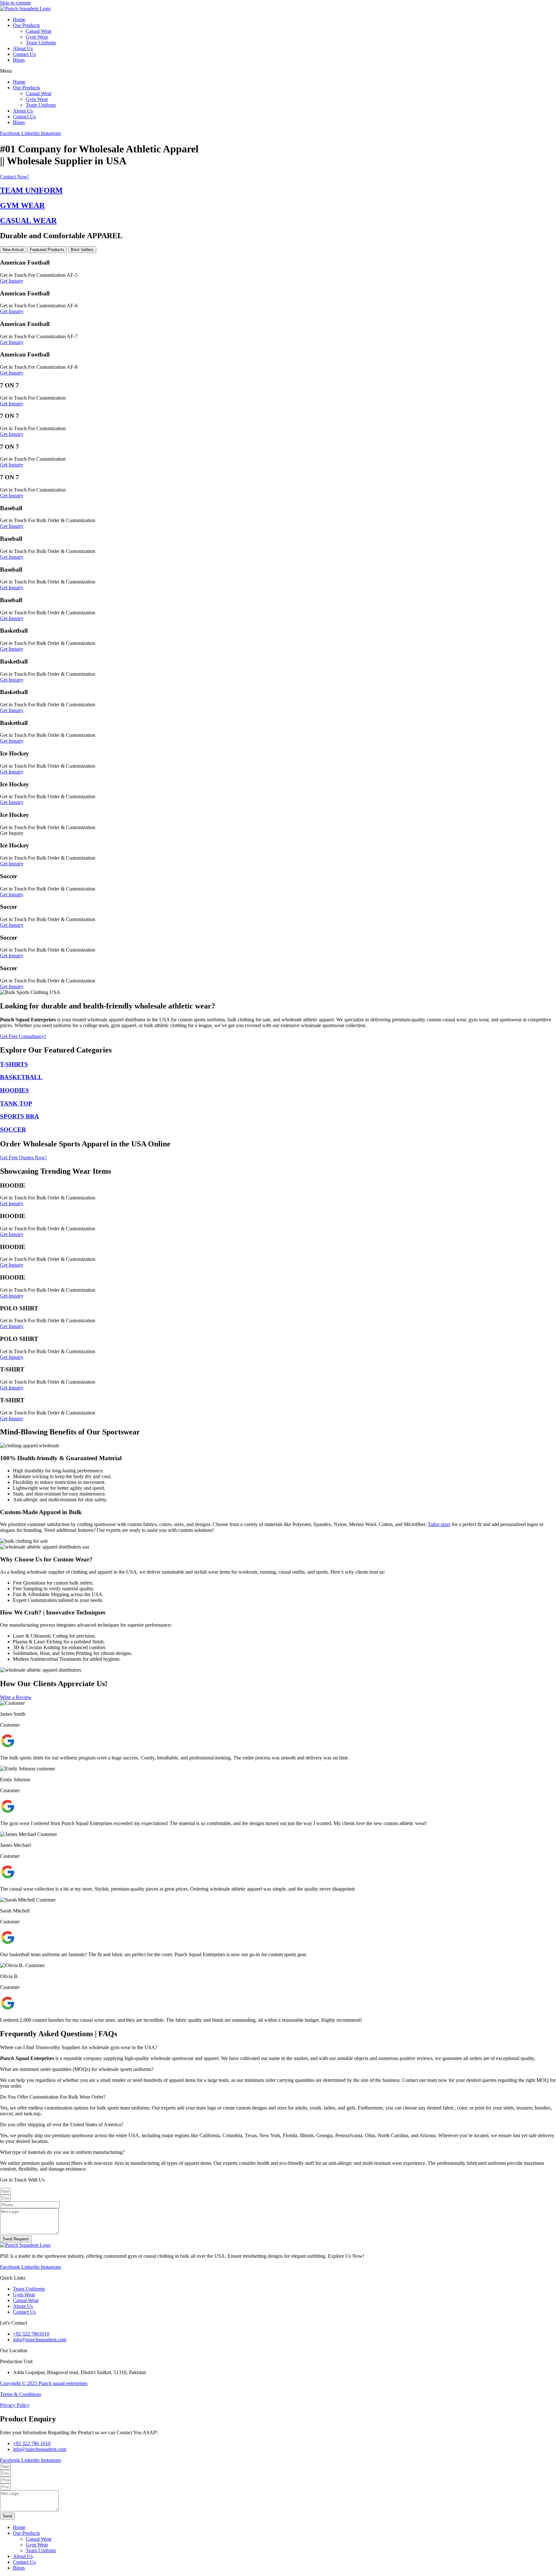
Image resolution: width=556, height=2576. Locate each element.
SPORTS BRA (19, 1116)
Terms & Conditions (21, 2394)
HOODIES (14, 1090)
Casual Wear (39, 31)
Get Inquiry (12, 281)
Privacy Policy (15, 2405)
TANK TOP (16, 1103)
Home (19, 19)
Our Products (26, 25)
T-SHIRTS (14, 1064)
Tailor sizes (439, 1524)
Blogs (19, 60)
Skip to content (15, 3)
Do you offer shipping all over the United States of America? (62, 2124)
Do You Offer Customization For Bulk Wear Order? (53, 2097)
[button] (278, 71)
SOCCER (13, 1130)
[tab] (13, 250)
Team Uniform (41, 43)
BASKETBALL (21, 1077)
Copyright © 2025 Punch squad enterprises (44, 2383)
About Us (23, 48)
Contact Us (24, 54)
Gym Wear (37, 37)
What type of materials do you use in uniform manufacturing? (62, 2152)
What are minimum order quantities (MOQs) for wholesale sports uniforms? (77, 2069)
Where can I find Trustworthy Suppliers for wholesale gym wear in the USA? (79, 2047)
